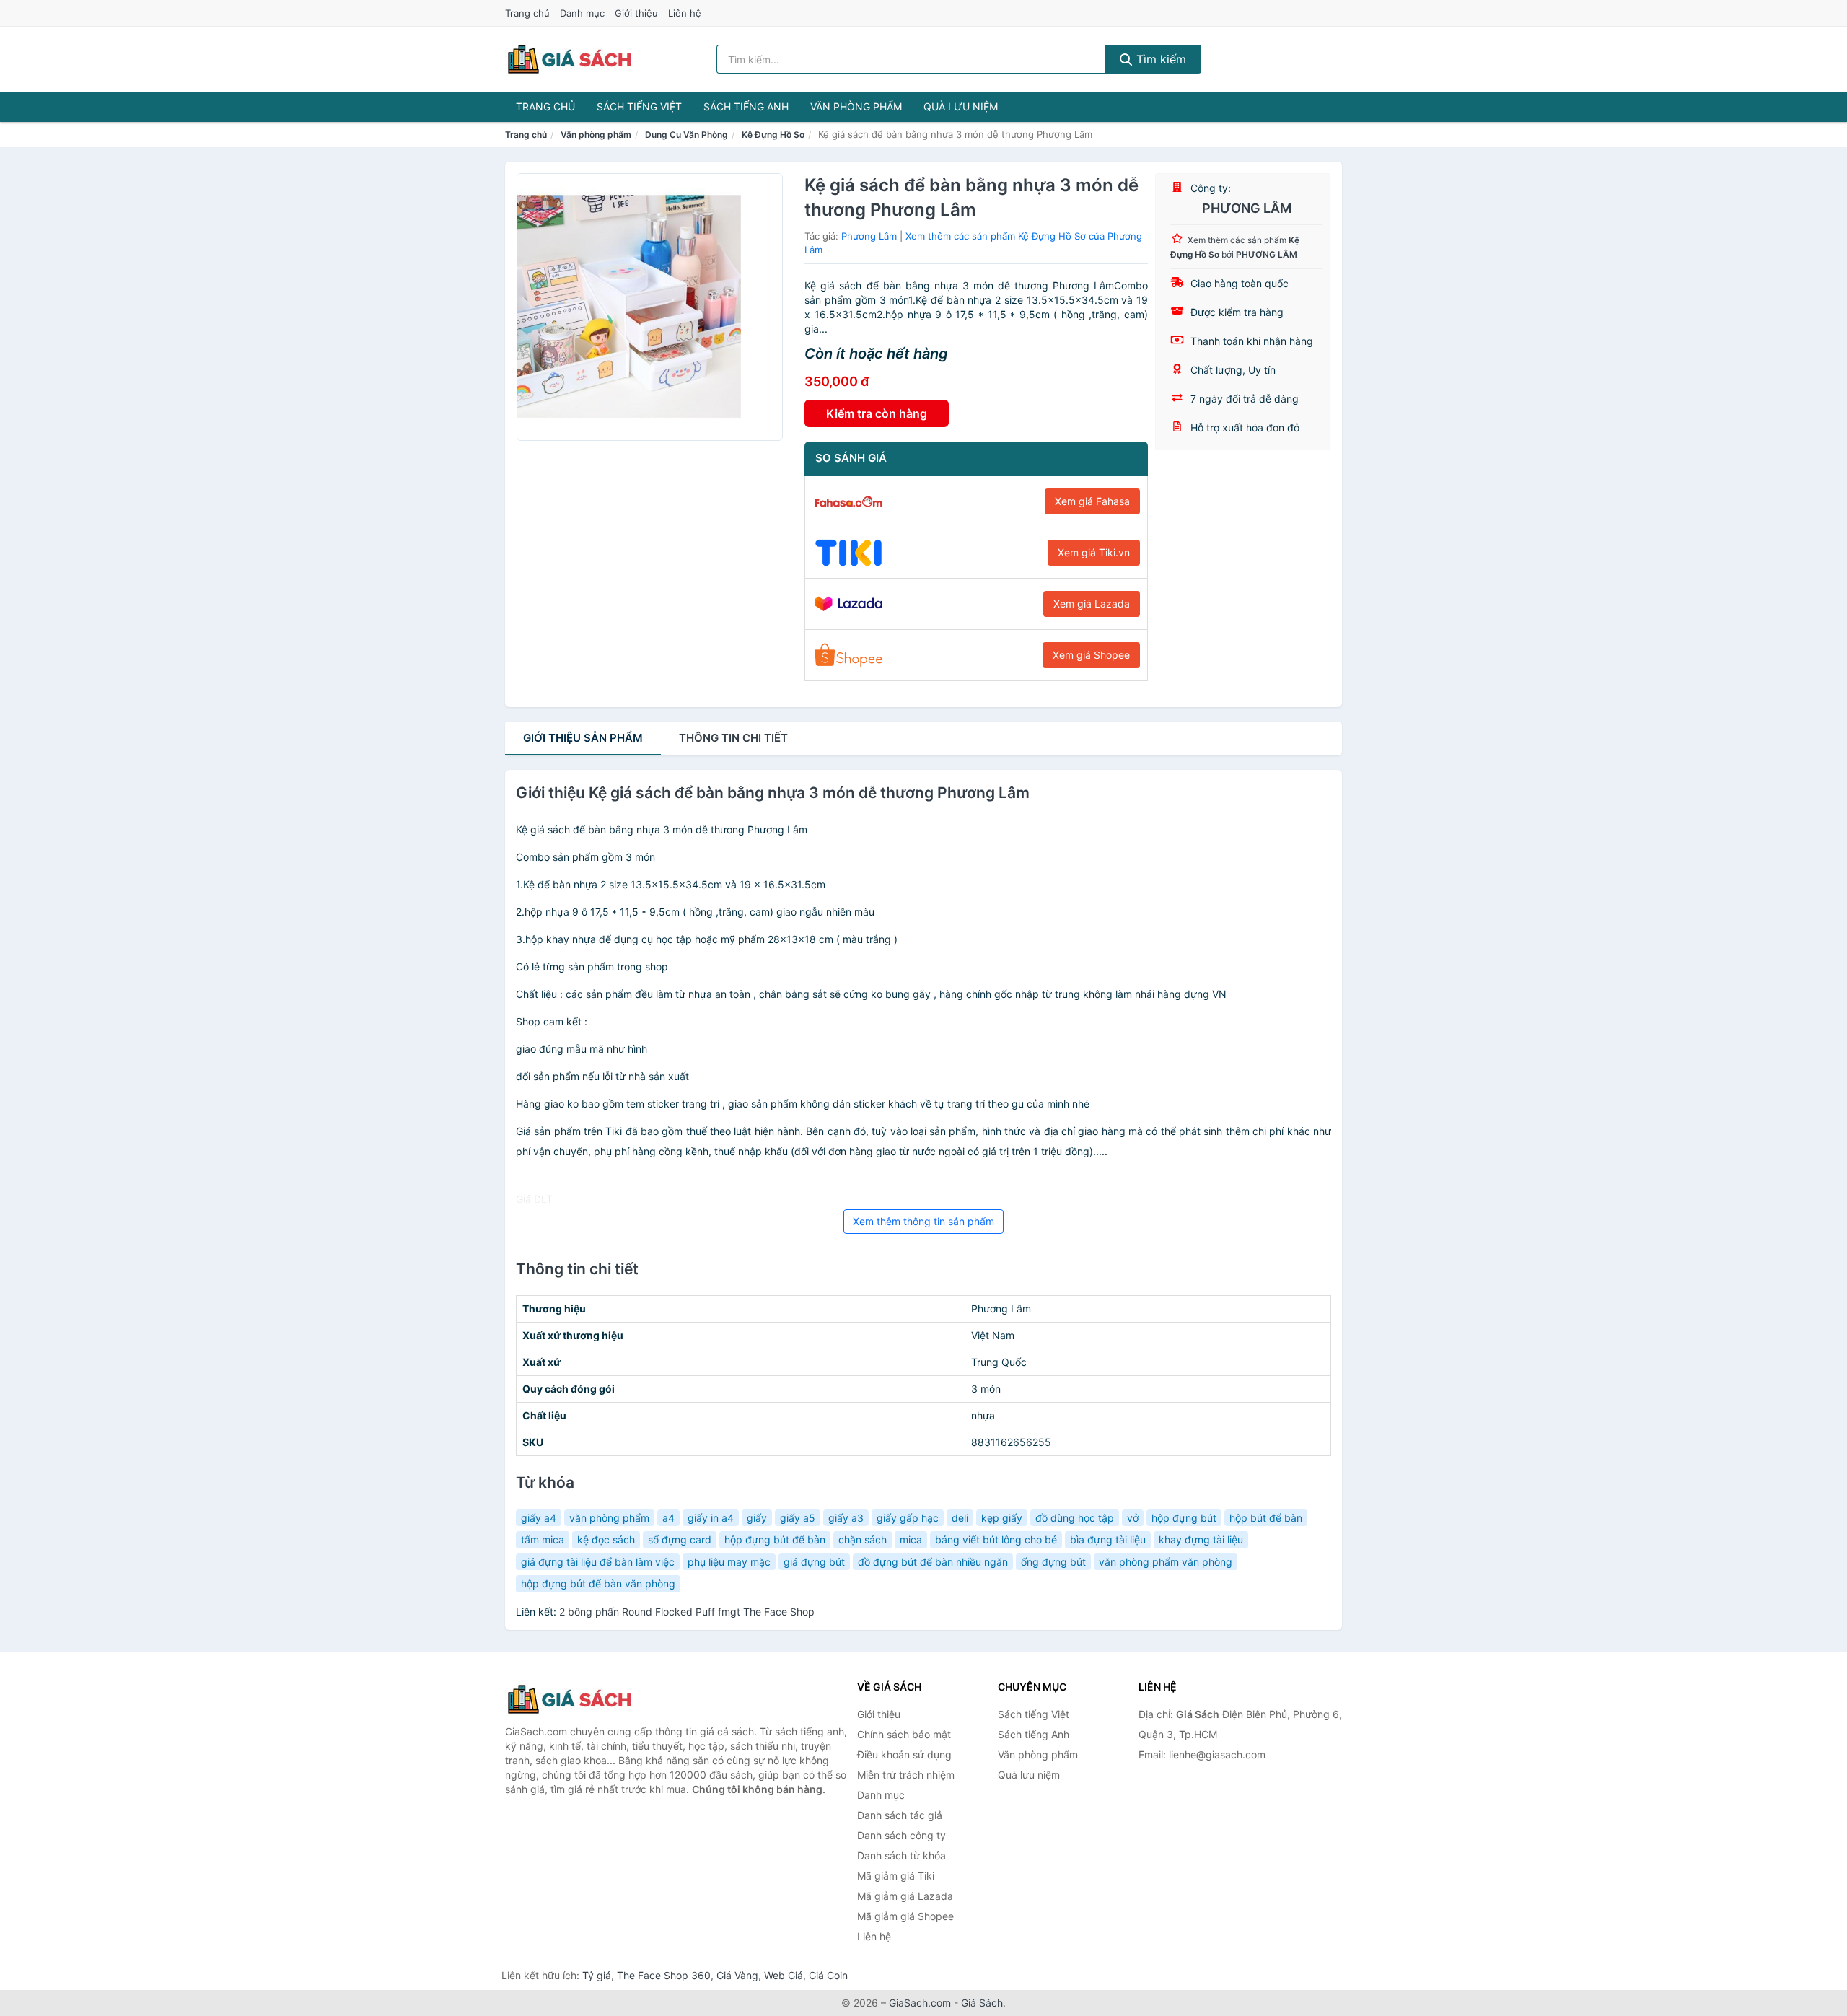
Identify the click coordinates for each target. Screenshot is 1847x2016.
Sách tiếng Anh (746, 106)
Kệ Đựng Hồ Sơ (773, 135)
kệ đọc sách (606, 1539)
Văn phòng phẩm (856, 106)
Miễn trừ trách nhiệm (906, 1775)
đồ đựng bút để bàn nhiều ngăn (933, 1562)
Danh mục (582, 13)
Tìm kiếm (1159, 59)
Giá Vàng (737, 1975)
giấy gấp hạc (908, 1518)
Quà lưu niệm (961, 106)
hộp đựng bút (1184, 1518)
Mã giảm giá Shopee (905, 1916)
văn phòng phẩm (609, 1518)
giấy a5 (798, 1518)
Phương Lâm (869, 236)
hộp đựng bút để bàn (775, 1539)
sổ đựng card (680, 1539)
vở (1133, 1518)
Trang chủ (527, 13)
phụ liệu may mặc (729, 1562)
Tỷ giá (597, 1975)
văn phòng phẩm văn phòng (1166, 1562)
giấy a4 (539, 1518)
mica (911, 1539)
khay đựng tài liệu (1201, 1539)
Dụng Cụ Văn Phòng (686, 135)
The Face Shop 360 (664, 1975)
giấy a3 (846, 1518)
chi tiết (733, 738)
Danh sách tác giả (900, 1815)
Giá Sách (982, 2003)
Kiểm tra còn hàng (877, 413)
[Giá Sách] (577, 1699)
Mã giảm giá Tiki (896, 1876)
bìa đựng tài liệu (1108, 1539)
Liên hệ (685, 13)
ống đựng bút (1053, 1562)
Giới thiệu (636, 13)
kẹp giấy (1002, 1518)
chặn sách (863, 1539)
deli (960, 1518)
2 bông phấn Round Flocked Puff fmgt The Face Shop (687, 1612)
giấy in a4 (711, 1518)
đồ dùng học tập (1075, 1518)
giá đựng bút (814, 1562)
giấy (757, 1518)
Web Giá (784, 1975)
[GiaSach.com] (569, 59)
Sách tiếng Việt (639, 106)
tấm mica (543, 1539)
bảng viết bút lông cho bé (996, 1539)
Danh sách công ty (901, 1835)
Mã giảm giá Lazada (905, 1896)
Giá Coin (828, 1975)
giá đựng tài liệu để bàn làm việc (598, 1562)
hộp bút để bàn (1266, 1518)
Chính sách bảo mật (904, 1734)
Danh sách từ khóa (901, 1855)
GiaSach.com (920, 2003)
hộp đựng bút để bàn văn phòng (598, 1583)
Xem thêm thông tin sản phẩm (923, 1221)
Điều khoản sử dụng (904, 1754)
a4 (668, 1518)
